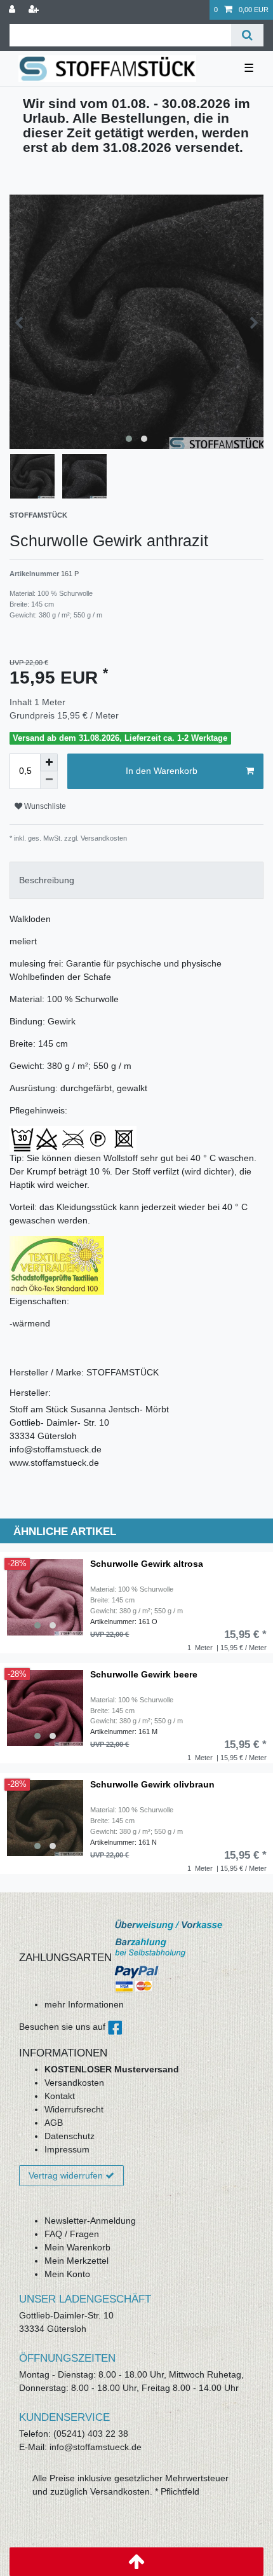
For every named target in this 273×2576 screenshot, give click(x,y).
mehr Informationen (84, 2004)
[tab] (136, 880)
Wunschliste (44, 806)
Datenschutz (70, 2136)
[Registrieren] (35, 10)
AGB (54, 2123)
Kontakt (60, 2096)
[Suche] (247, 35)
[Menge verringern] (49, 780)
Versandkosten (74, 2083)
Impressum (67, 2149)
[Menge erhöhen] (49, 762)
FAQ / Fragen (72, 2234)
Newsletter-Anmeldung (90, 2221)
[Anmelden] (13, 10)
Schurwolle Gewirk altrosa (147, 1564)
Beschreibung (47, 880)
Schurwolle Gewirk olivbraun (152, 1785)
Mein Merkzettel (77, 2261)
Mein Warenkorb (77, 2247)
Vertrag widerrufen (66, 2175)
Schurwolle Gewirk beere (144, 1675)
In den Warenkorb (162, 771)
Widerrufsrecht (74, 2109)
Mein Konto (67, 2274)
